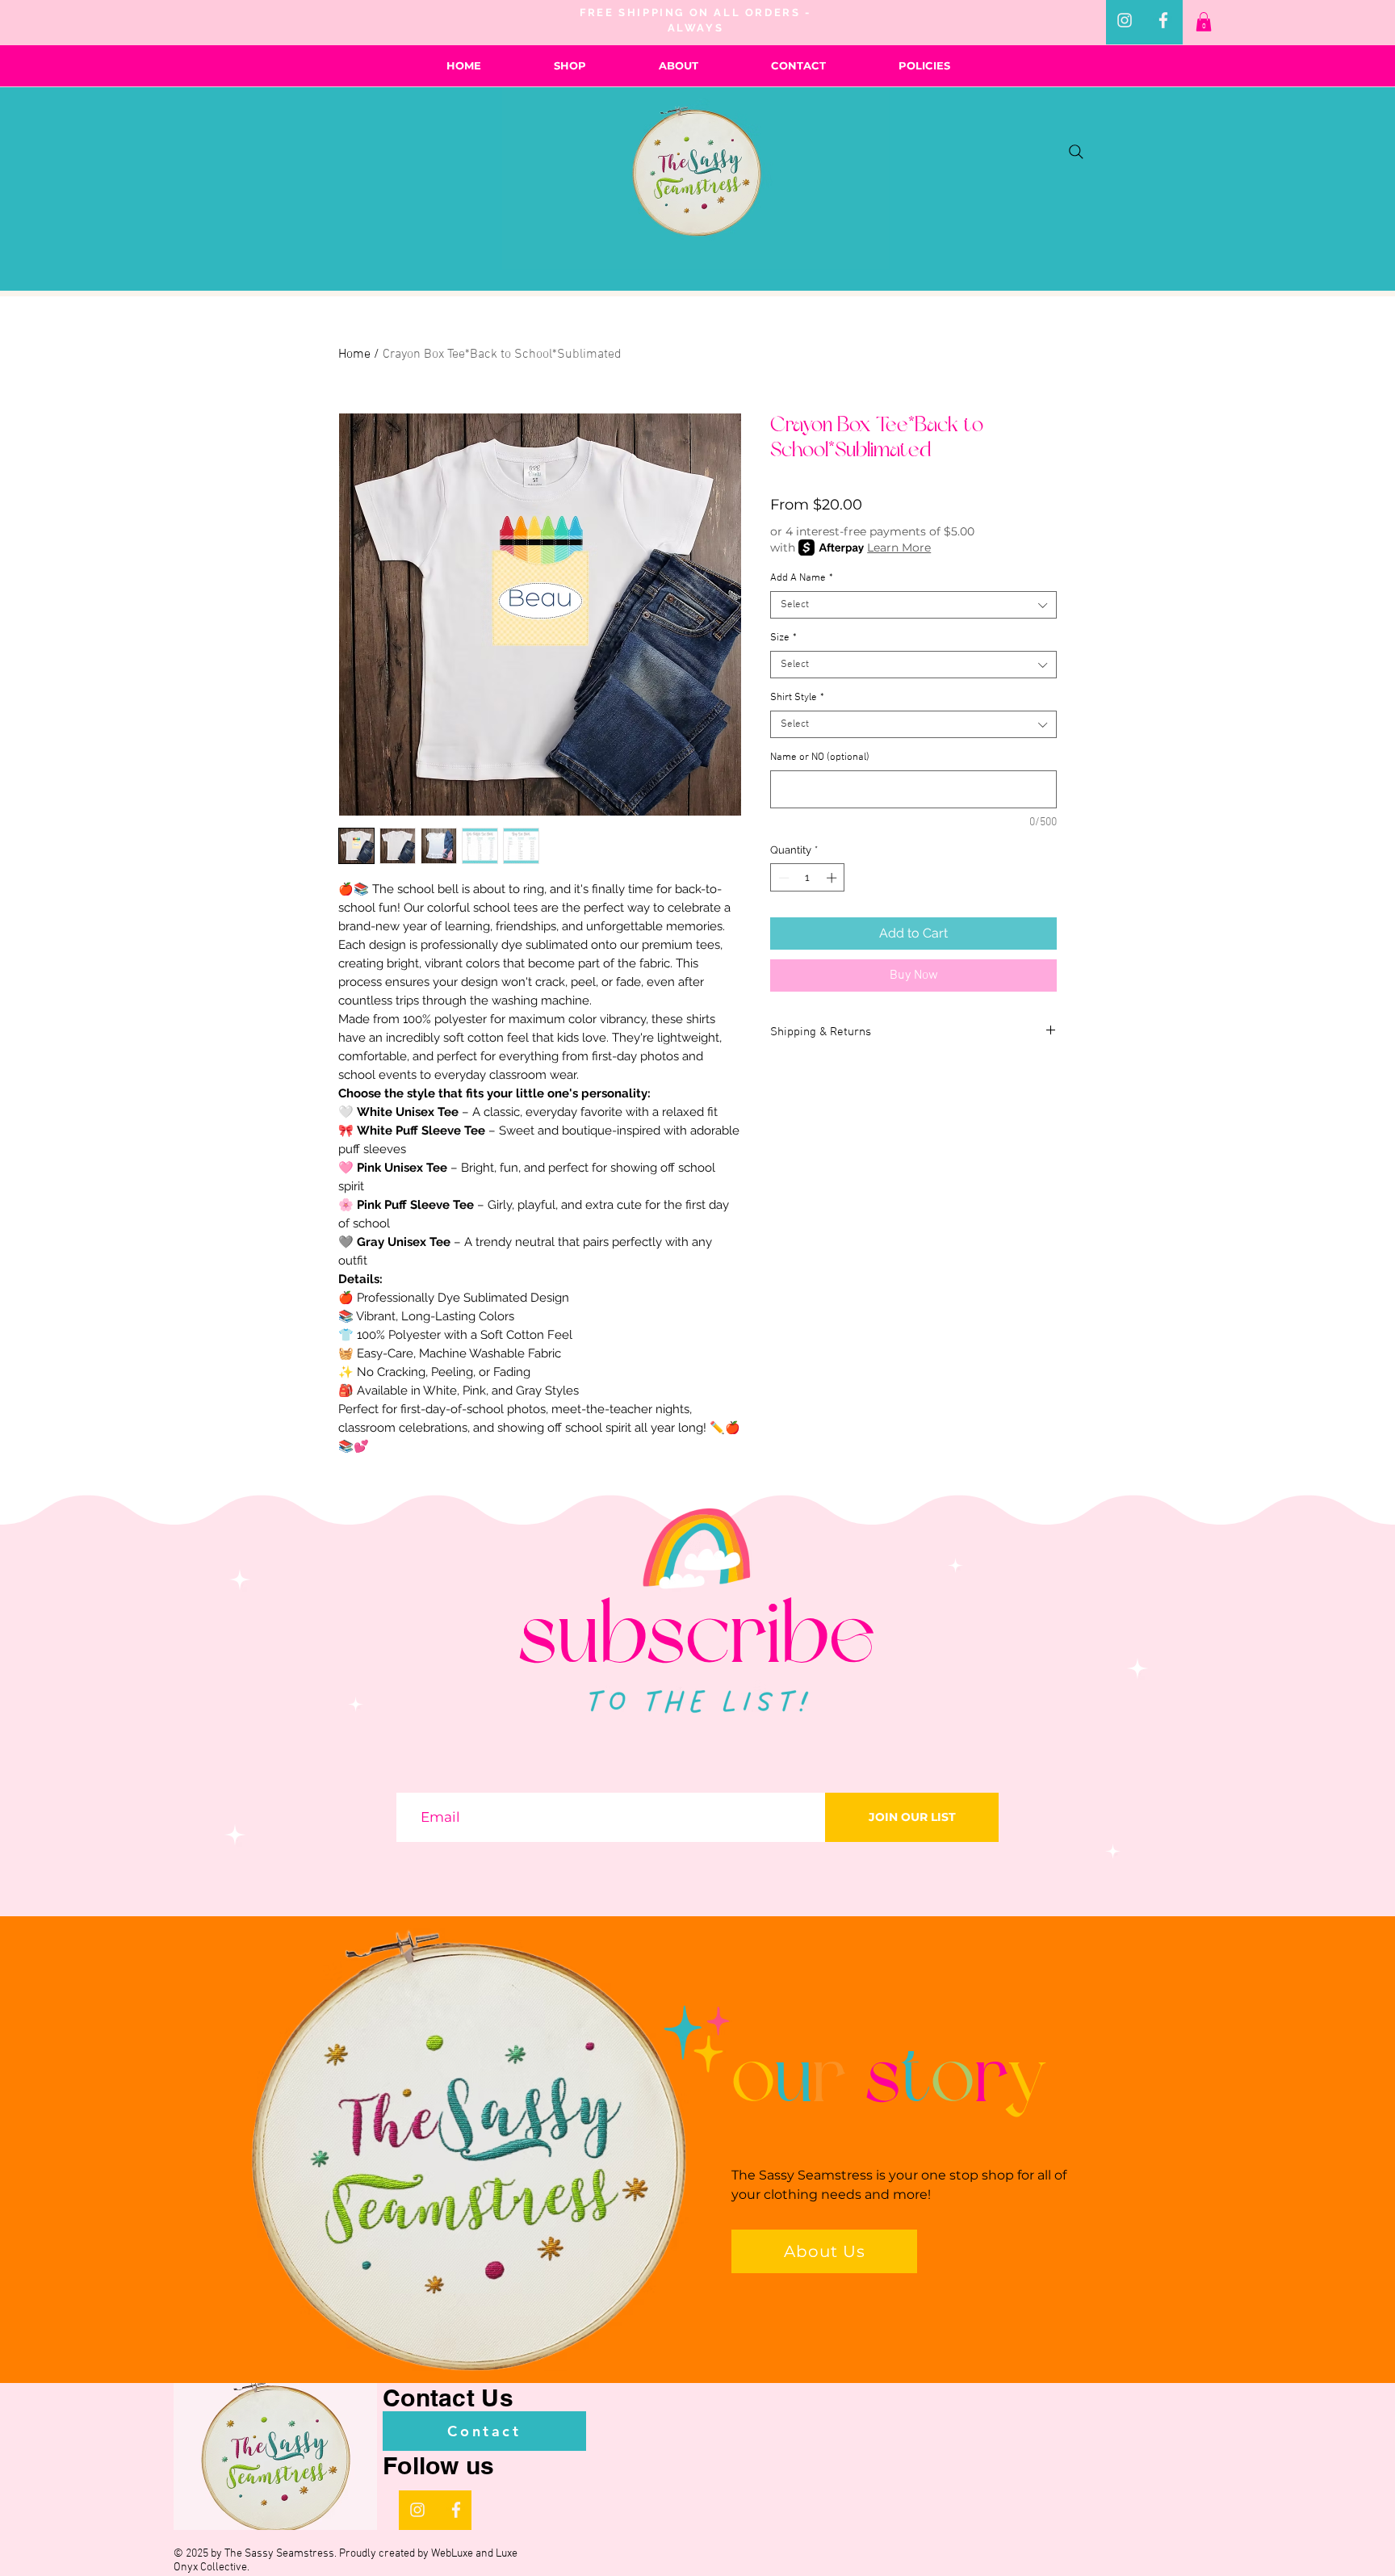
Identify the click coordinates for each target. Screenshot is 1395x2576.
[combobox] (913, 605)
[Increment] (833, 878)
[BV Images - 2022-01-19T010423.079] (1163, 20)
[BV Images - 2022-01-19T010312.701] (1125, 20)
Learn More (899, 548)
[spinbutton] (808, 878)
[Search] (1076, 152)
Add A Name (802, 578)
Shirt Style (797, 698)
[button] (1204, 22)
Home (354, 355)
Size (783, 638)
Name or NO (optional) (820, 757)
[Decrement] (782, 878)
